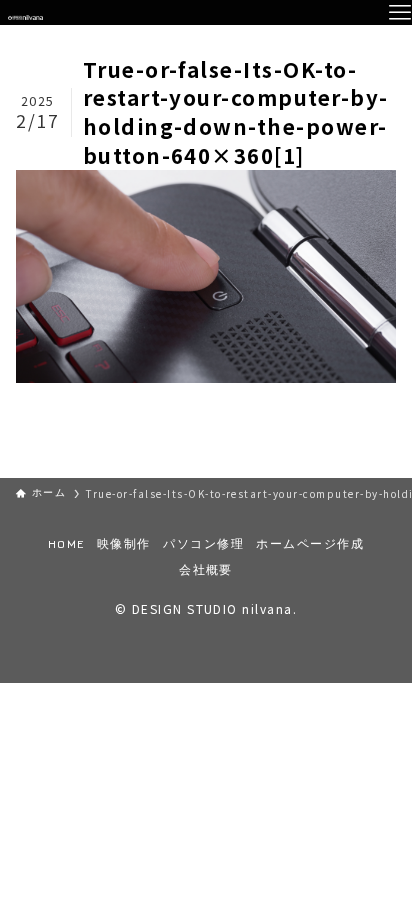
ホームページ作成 (310, 544)
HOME (66, 544)
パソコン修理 (203, 544)
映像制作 (124, 544)
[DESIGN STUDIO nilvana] (25, 12)
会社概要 (206, 570)
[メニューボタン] (399, 12)
